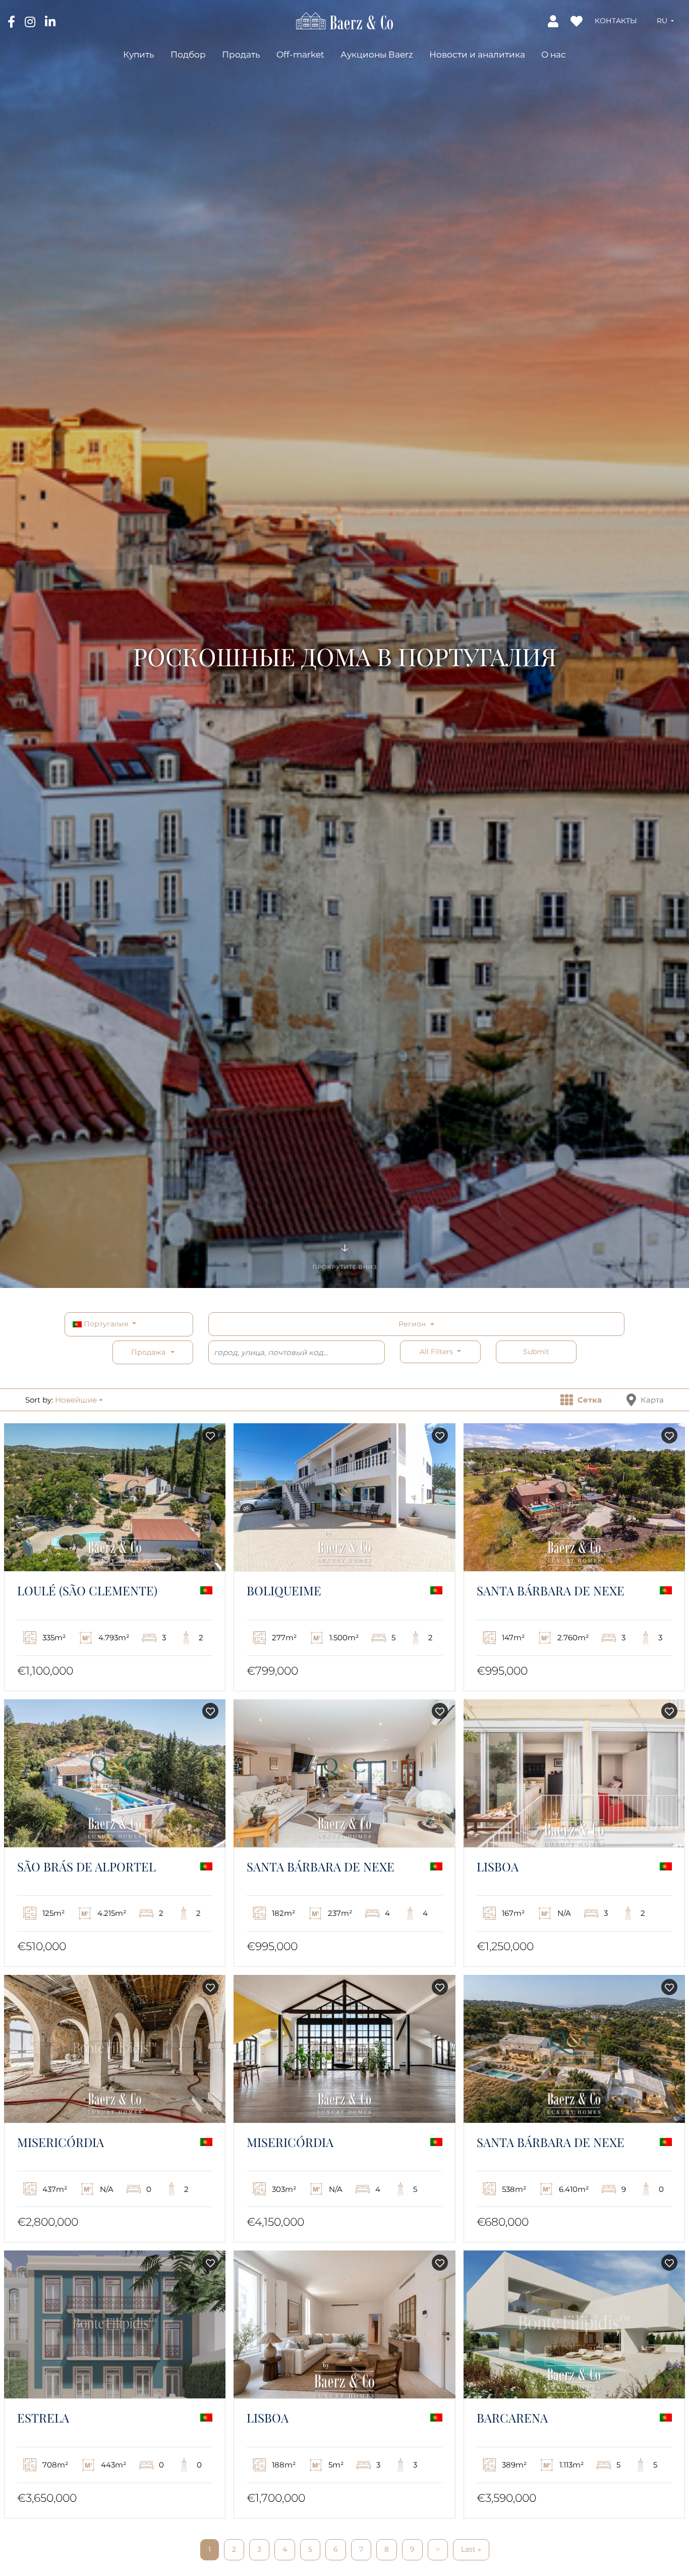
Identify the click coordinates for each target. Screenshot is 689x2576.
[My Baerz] (554, 21)
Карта (651, 1400)
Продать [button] (241, 54)
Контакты (616, 21)
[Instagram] (31, 21)
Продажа (148, 1352)
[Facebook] (12, 21)
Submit (536, 1352)
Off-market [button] (300, 54)
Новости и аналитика (477, 54)
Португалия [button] (106, 1324)
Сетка (589, 1400)
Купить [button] (139, 54)
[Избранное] (578, 21)
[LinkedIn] (50, 21)
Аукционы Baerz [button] (377, 54)
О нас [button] (554, 54)
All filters (437, 1352)
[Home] (344, 20)
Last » (471, 2549)
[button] (665, 21)
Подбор (188, 54)
